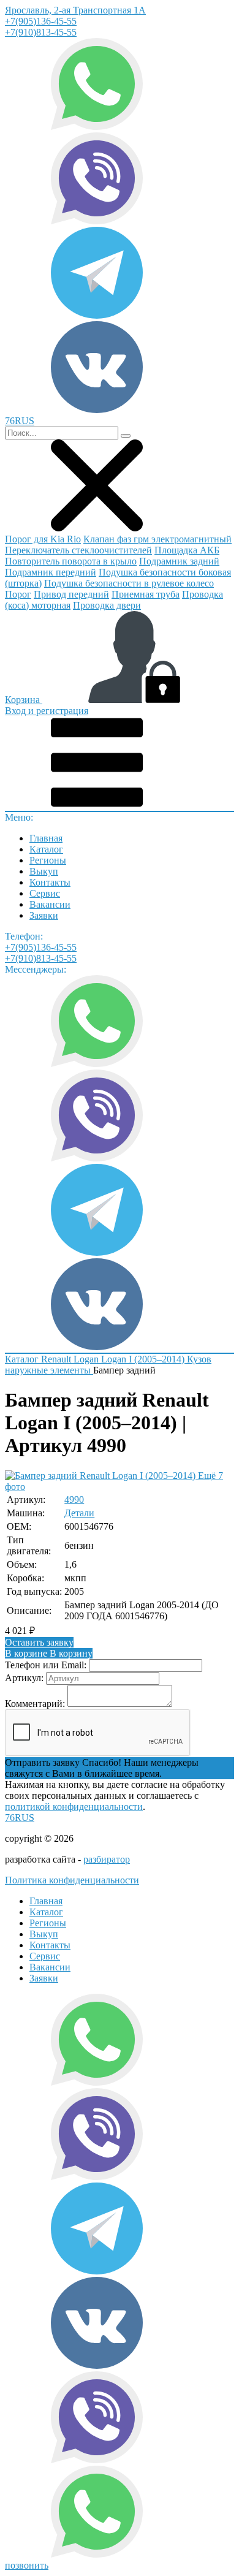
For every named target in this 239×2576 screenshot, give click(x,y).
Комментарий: (35, 1704)
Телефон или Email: (46, 1665)
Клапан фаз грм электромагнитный (157, 539)
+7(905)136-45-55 (41, 21)
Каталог (46, 849)
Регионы (48, 860)
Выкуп (44, 871)
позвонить (27, 2565)
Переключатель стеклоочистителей (78, 550)
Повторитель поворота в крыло (71, 561)
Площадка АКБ (187, 550)
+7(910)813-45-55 (41, 32)
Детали (79, 1513)
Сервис (45, 893)
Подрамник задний (179, 561)
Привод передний (71, 594)
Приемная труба (146, 594)
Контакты (50, 882)
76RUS (20, 1818)
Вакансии (50, 904)
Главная (46, 838)
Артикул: (24, 1678)
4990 (74, 1499)
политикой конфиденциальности (74, 1807)
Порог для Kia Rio (43, 539)
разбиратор (107, 1859)
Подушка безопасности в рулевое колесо (129, 583)
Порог (18, 594)
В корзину (49, 1653)
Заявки (44, 915)
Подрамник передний (51, 572)
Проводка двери (107, 605)
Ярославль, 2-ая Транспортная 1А (75, 10)
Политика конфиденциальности (72, 1880)
